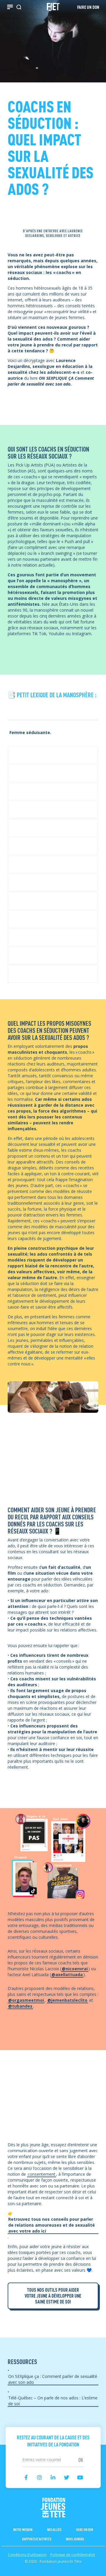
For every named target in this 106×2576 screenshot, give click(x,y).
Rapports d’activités (37, 2539)
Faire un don (85, 2529)
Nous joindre (75, 2539)
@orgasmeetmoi (26, 2000)
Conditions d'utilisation (27, 2555)
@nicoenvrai (75, 1969)
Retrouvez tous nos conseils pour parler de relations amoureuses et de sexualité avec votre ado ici (52, 2225)
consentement (42, 2174)
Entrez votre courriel (53, 2454)
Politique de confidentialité (73, 2555)
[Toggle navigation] (10, 7)
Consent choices (16, 2573)
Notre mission (23, 2529)
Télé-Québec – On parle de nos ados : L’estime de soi (53, 2401)
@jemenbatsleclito (67, 2000)
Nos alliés (54, 2529)
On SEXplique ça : (53, 2379)
